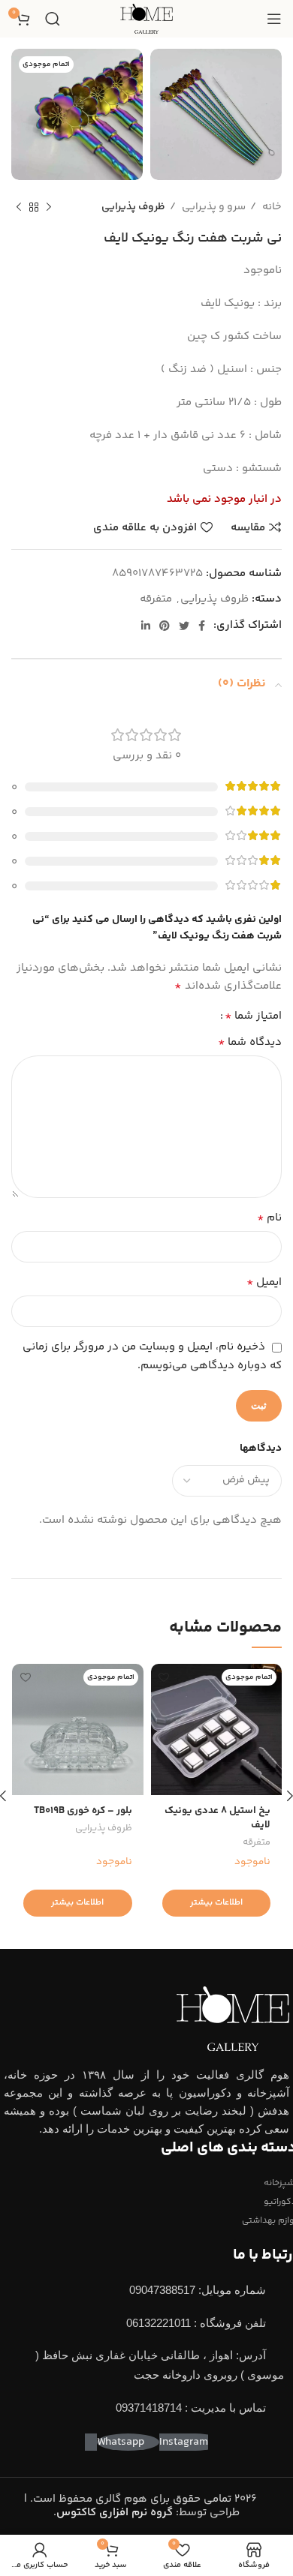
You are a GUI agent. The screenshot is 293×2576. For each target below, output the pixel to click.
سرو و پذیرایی (213, 207)
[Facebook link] (202, 626)
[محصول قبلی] (49, 207)
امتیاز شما (253, 1016)
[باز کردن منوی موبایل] (274, 19)
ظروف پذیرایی (133, 207)
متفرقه (156, 599)
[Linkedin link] (146, 626)
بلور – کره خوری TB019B (83, 1810)
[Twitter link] (184, 626)
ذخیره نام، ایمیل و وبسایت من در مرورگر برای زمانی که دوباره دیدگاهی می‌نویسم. (152, 1356)
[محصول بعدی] (19, 207)
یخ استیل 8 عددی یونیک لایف (217, 1818)
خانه (271, 207)
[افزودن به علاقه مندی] (164, 1677)
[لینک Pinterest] (165, 626)
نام (269, 1218)
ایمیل (264, 1283)
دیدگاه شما (250, 1043)
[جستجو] (53, 19)
